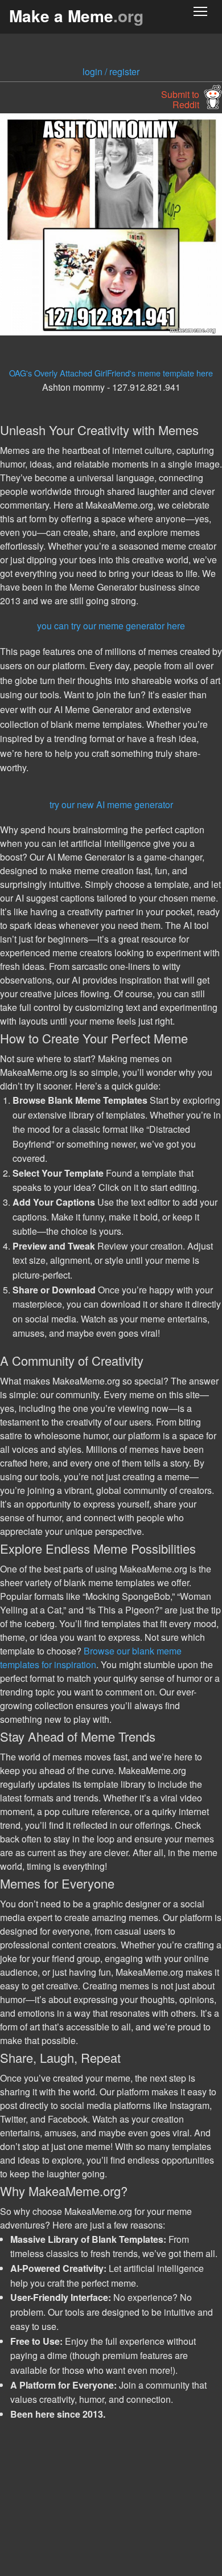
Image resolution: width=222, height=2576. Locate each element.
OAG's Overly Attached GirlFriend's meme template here (111, 373)
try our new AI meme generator (111, 804)
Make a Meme (76, 16)
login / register (111, 71)
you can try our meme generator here (111, 626)
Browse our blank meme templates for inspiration (91, 1658)
